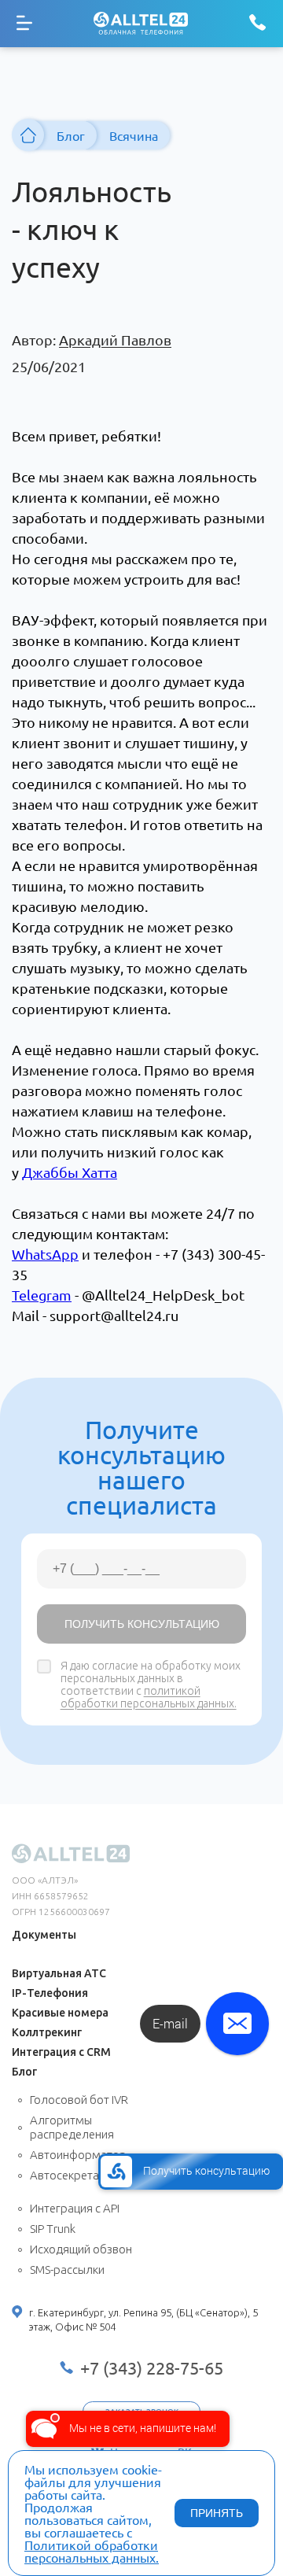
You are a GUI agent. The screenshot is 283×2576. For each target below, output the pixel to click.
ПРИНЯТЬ (217, 2513)
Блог (71, 135)
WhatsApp (45, 1254)
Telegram (42, 1295)
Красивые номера (60, 2013)
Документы (44, 1935)
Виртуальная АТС (59, 1973)
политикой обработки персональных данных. (149, 1697)
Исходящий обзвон (81, 2249)
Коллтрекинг (47, 2032)
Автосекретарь (71, 2175)
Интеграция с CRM (61, 2052)
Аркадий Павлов (115, 340)
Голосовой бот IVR (79, 2100)
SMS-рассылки (67, 2270)
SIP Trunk (53, 2229)
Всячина (134, 135)
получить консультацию (142, 1624)
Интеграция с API (75, 2208)
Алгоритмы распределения (72, 2127)
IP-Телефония (50, 1993)
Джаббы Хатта (70, 1172)
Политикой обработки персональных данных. (92, 2551)
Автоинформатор (78, 2155)
